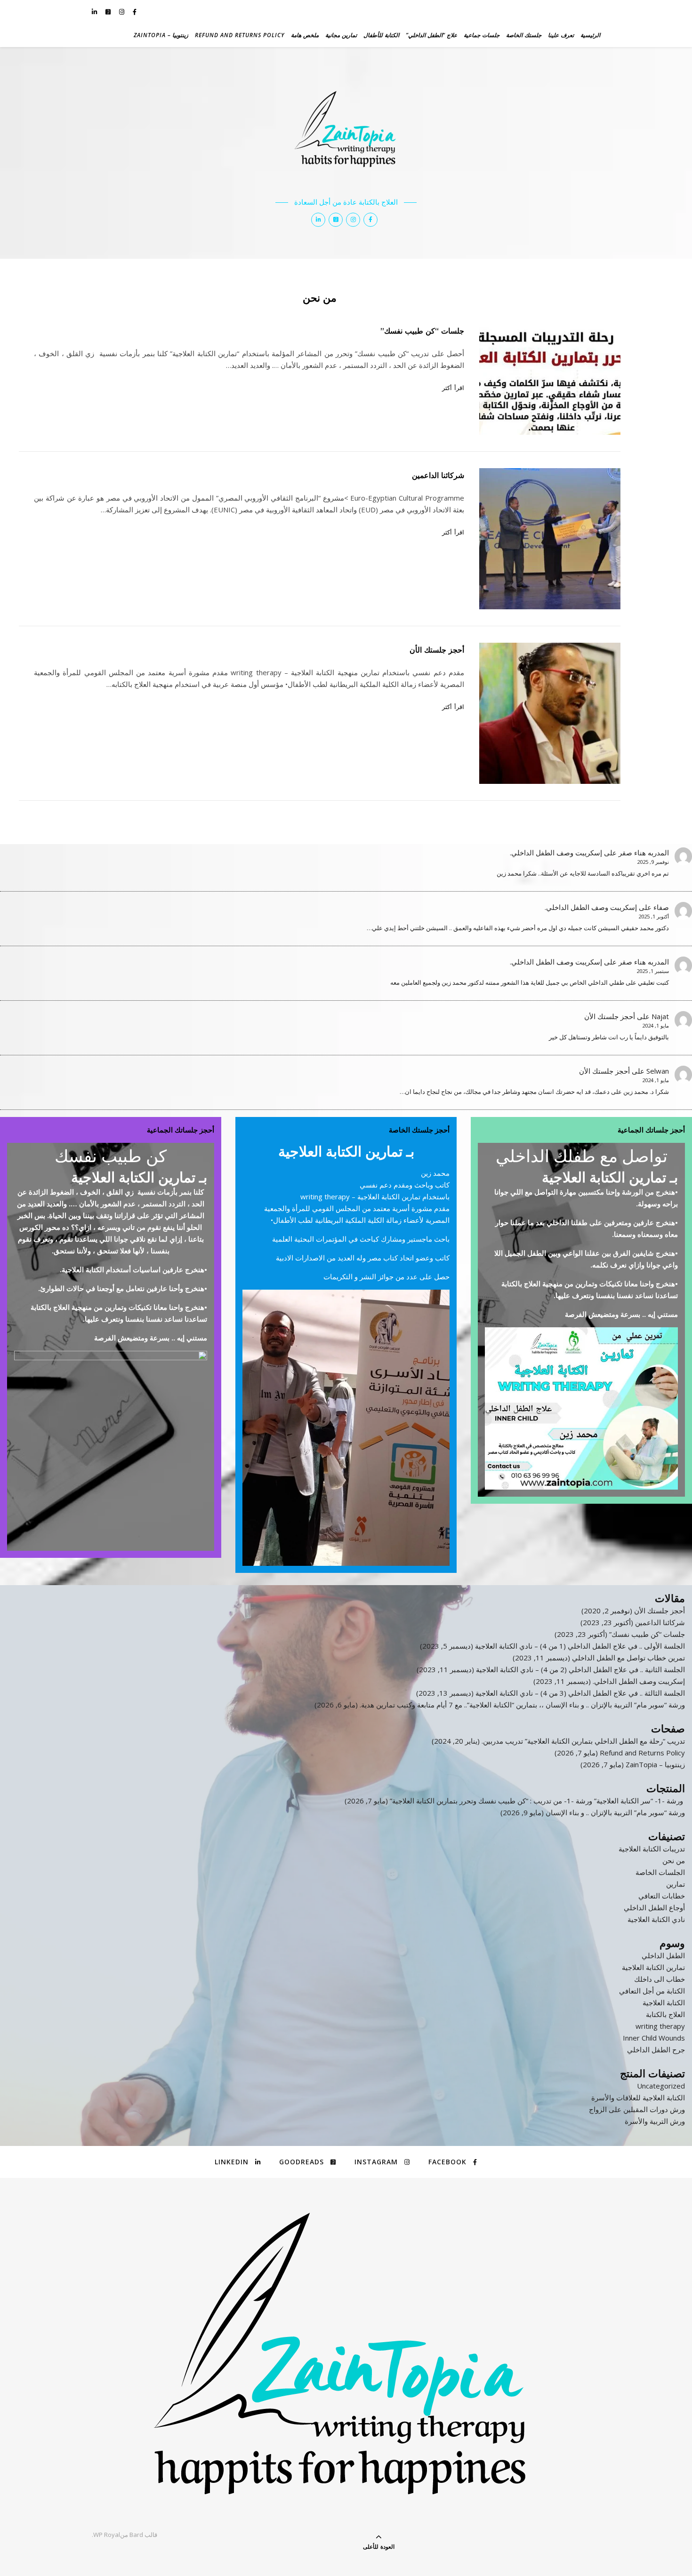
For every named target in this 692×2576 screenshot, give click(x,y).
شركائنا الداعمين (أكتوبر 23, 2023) (633, 1622)
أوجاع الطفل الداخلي (654, 1907)
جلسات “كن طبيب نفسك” (422, 331)
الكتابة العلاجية (664, 2002)
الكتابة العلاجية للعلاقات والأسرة (638, 2097)
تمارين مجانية (341, 35)
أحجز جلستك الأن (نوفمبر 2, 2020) (633, 1611)
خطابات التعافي (662, 1896)
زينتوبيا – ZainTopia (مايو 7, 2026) (633, 1764)
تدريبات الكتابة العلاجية (652, 1849)
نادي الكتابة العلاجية (656, 1919)
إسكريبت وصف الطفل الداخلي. (556, 853)
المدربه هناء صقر (644, 853)
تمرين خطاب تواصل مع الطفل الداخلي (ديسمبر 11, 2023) (599, 1658)
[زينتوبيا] (346, 135)
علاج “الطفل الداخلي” (431, 35)
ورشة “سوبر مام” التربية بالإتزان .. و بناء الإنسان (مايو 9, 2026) (593, 1812)
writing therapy (660, 2026)
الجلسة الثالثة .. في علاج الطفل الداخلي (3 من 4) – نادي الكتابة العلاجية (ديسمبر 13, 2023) (551, 1693)
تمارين (676, 1884)
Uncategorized (661, 2086)
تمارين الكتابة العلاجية (653, 1967)
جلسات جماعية (482, 35)
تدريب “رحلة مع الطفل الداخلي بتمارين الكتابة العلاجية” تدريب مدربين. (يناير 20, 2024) (558, 1741)
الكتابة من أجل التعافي (652, 1991)
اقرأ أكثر (453, 388)
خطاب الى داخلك (660, 1979)
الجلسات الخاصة (660, 1872)
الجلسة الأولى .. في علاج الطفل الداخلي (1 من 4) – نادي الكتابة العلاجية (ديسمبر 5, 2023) (552, 1646)
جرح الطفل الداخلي (656, 2050)
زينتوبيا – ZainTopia (161, 35)
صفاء (661, 907)
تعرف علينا (561, 35)
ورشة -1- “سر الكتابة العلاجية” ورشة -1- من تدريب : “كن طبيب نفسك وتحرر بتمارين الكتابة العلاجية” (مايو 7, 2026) (515, 1801)
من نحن (674, 1860)
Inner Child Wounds (654, 2038)
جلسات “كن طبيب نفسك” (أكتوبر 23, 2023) (620, 1634)
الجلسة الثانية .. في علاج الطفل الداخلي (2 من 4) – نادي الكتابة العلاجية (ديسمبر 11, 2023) (551, 1669)
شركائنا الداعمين (438, 475)
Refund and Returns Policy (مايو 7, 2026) (620, 1753)
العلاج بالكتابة (665, 2014)
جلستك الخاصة (524, 35)
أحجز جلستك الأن (437, 650)
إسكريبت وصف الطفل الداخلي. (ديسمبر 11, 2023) (609, 1681)
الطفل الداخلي (663, 1955)
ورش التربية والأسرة (655, 2121)
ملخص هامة (305, 35)
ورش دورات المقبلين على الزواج (637, 2109)
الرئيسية (590, 35)
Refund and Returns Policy (240, 35)
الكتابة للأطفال (381, 35)
